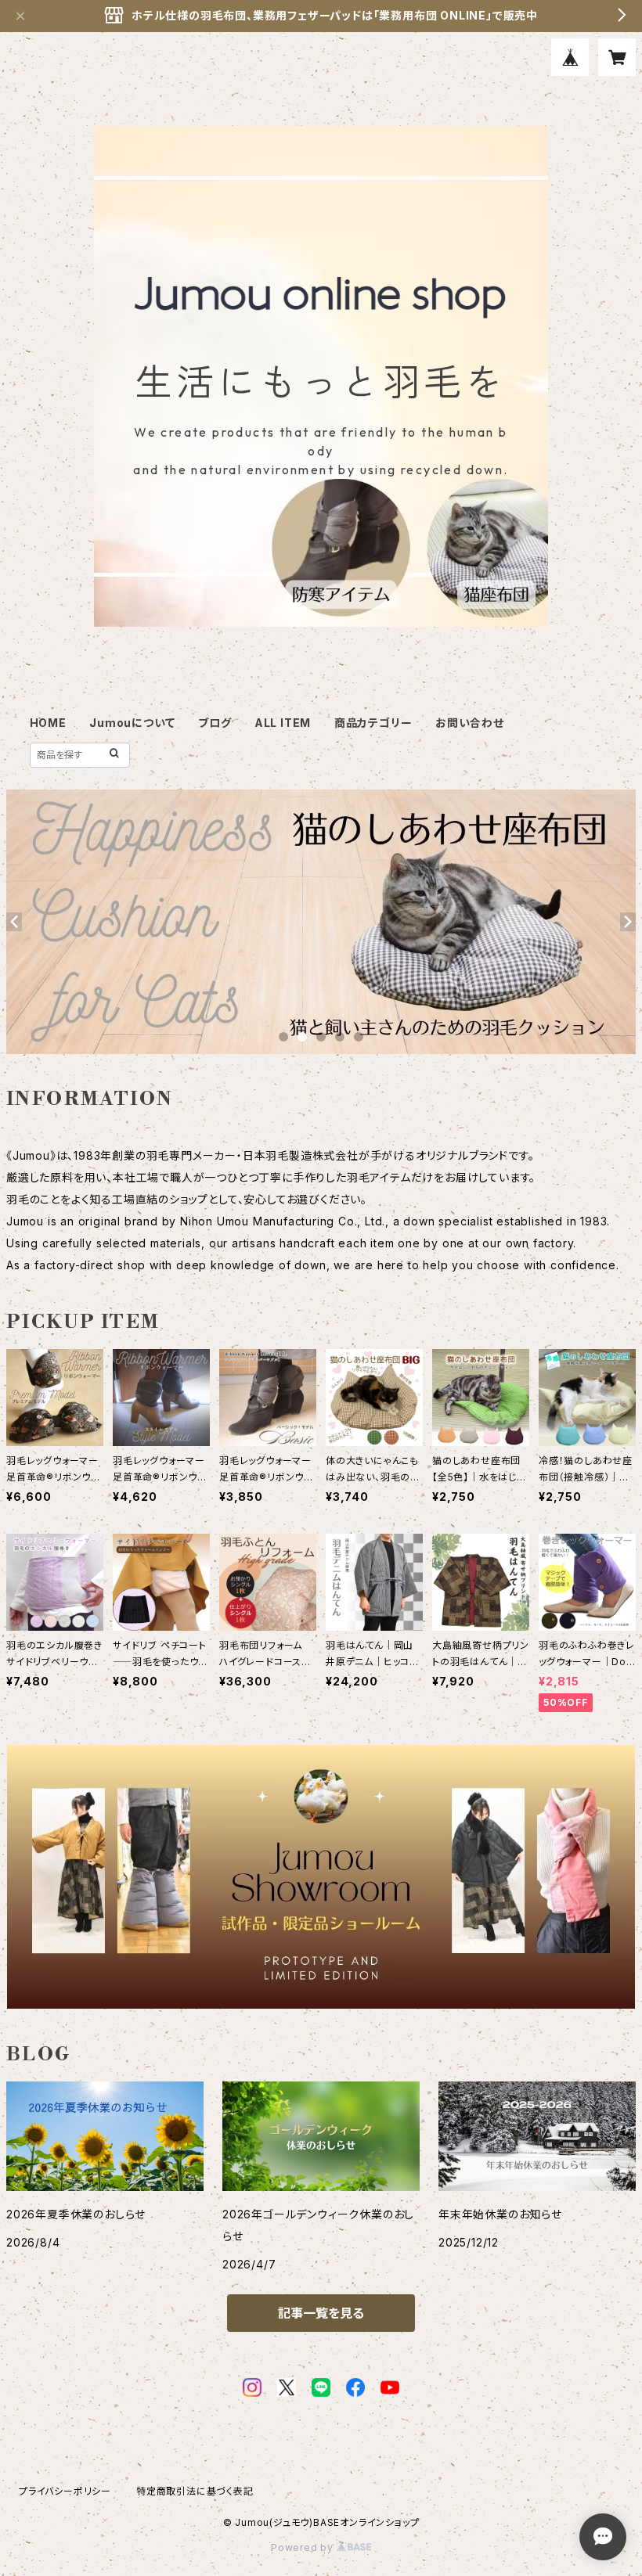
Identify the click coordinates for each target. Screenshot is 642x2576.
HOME (48, 723)
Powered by (304, 2547)
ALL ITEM (283, 723)
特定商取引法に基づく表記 (195, 2491)
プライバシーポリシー (65, 2491)
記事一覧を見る (321, 2313)
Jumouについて (132, 723)
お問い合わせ (470, 723)
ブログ (215, 723)
